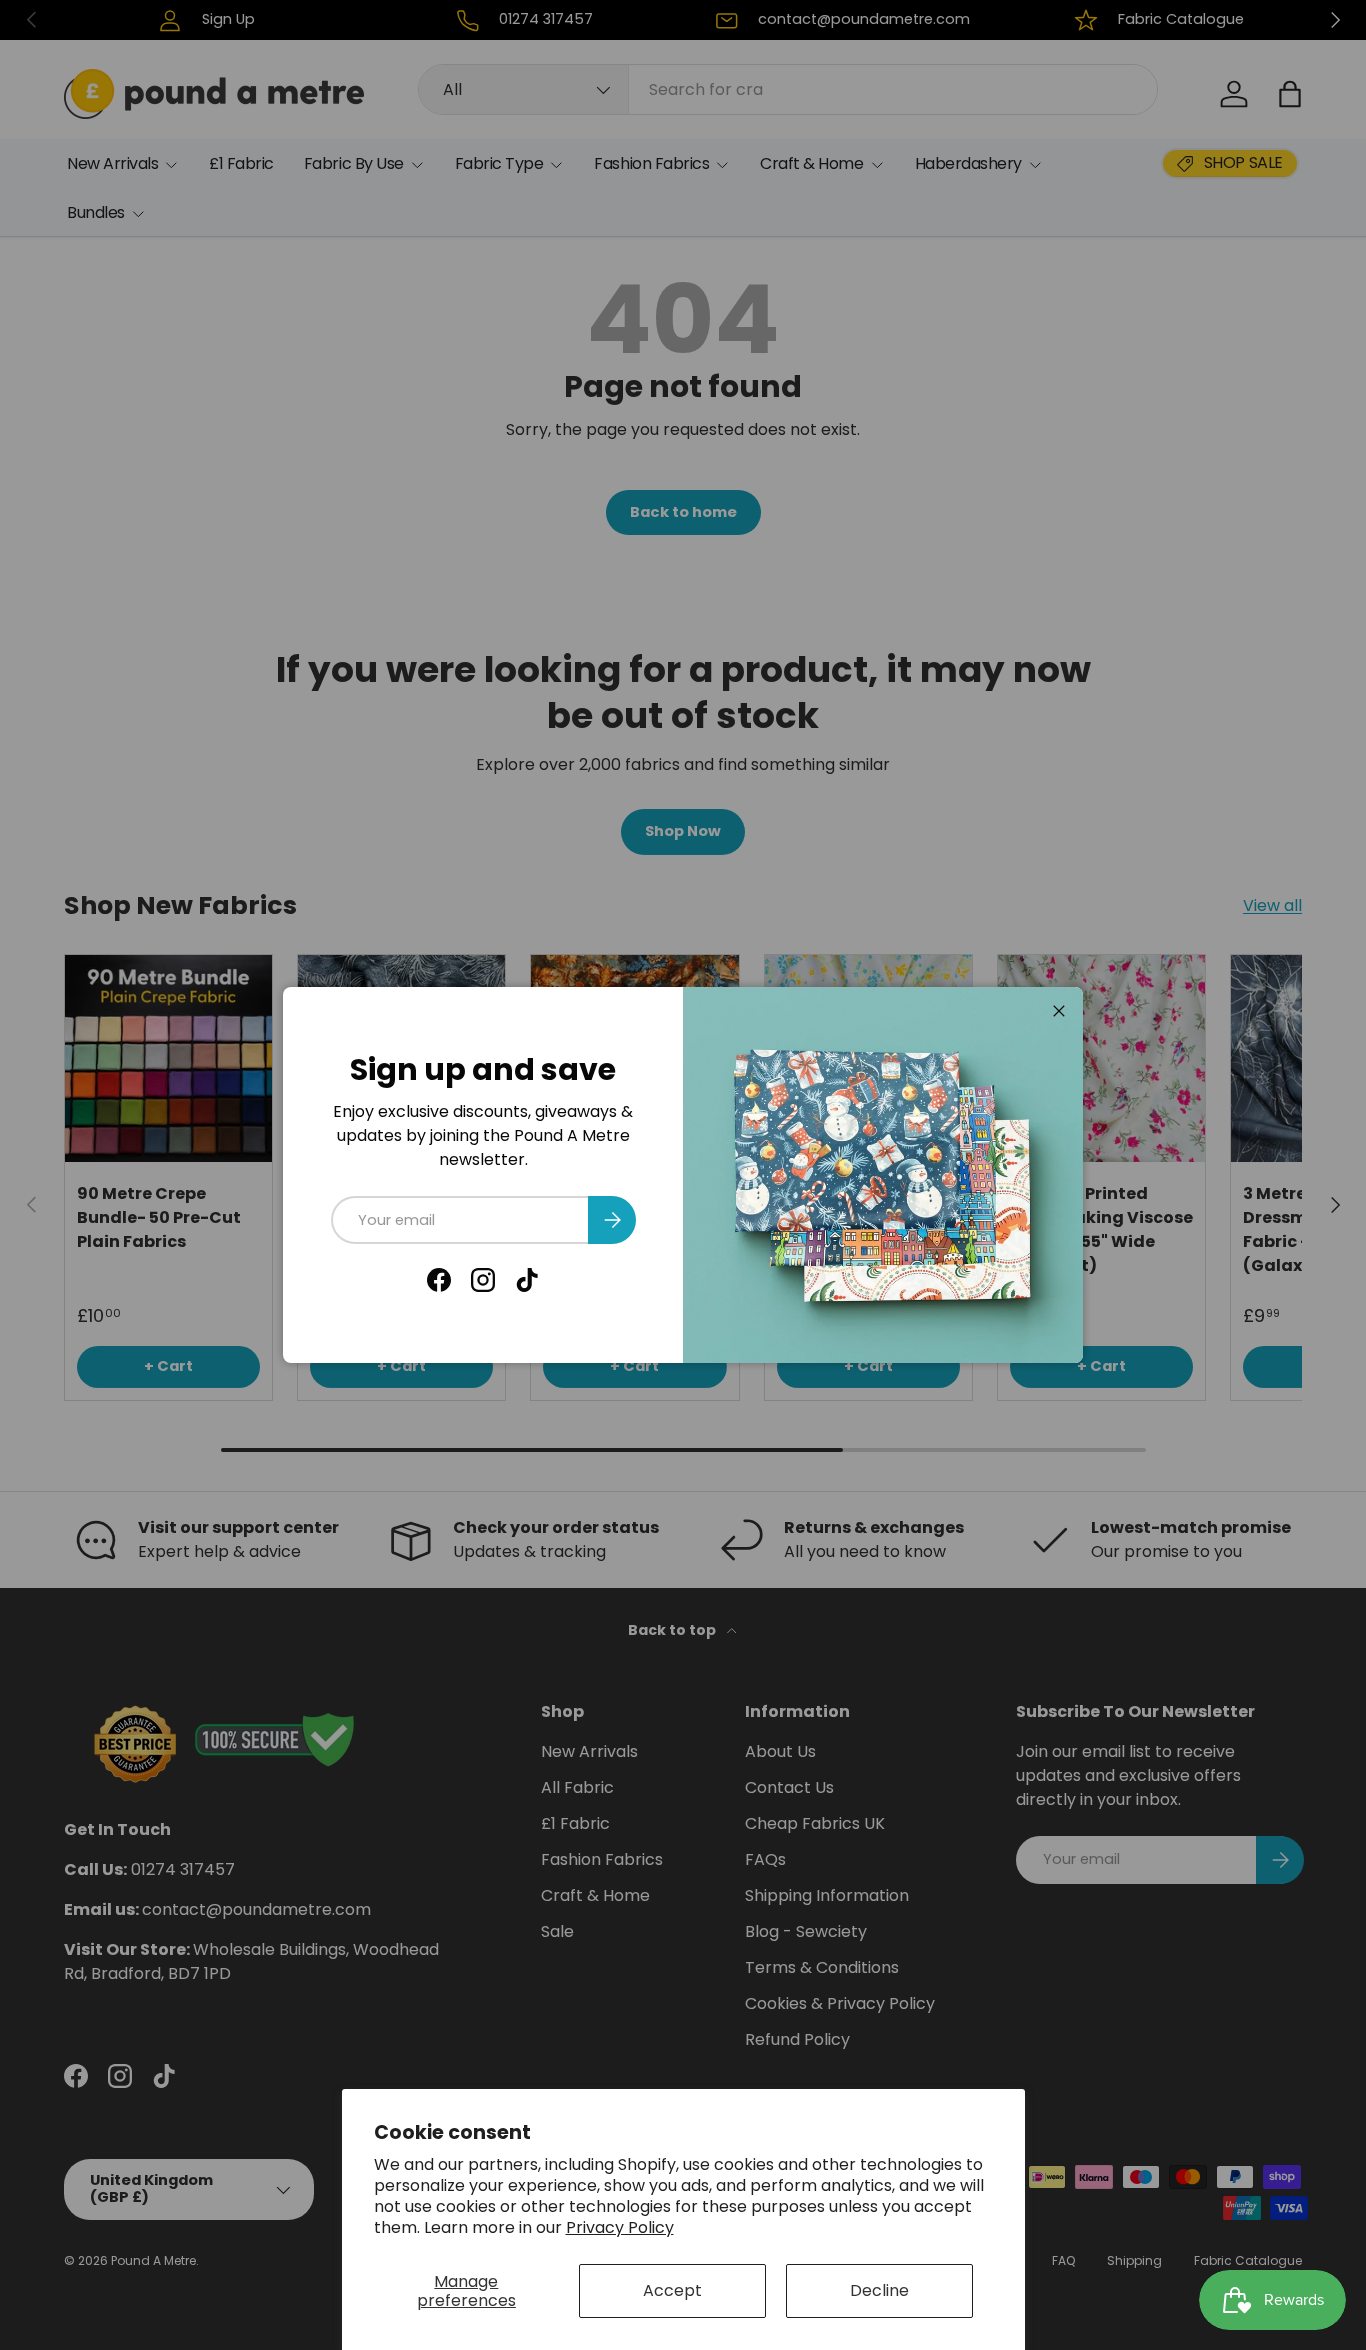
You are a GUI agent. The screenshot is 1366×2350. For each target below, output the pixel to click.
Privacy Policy (620, 2227)
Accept (672, 2290)
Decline (879, 2290)
